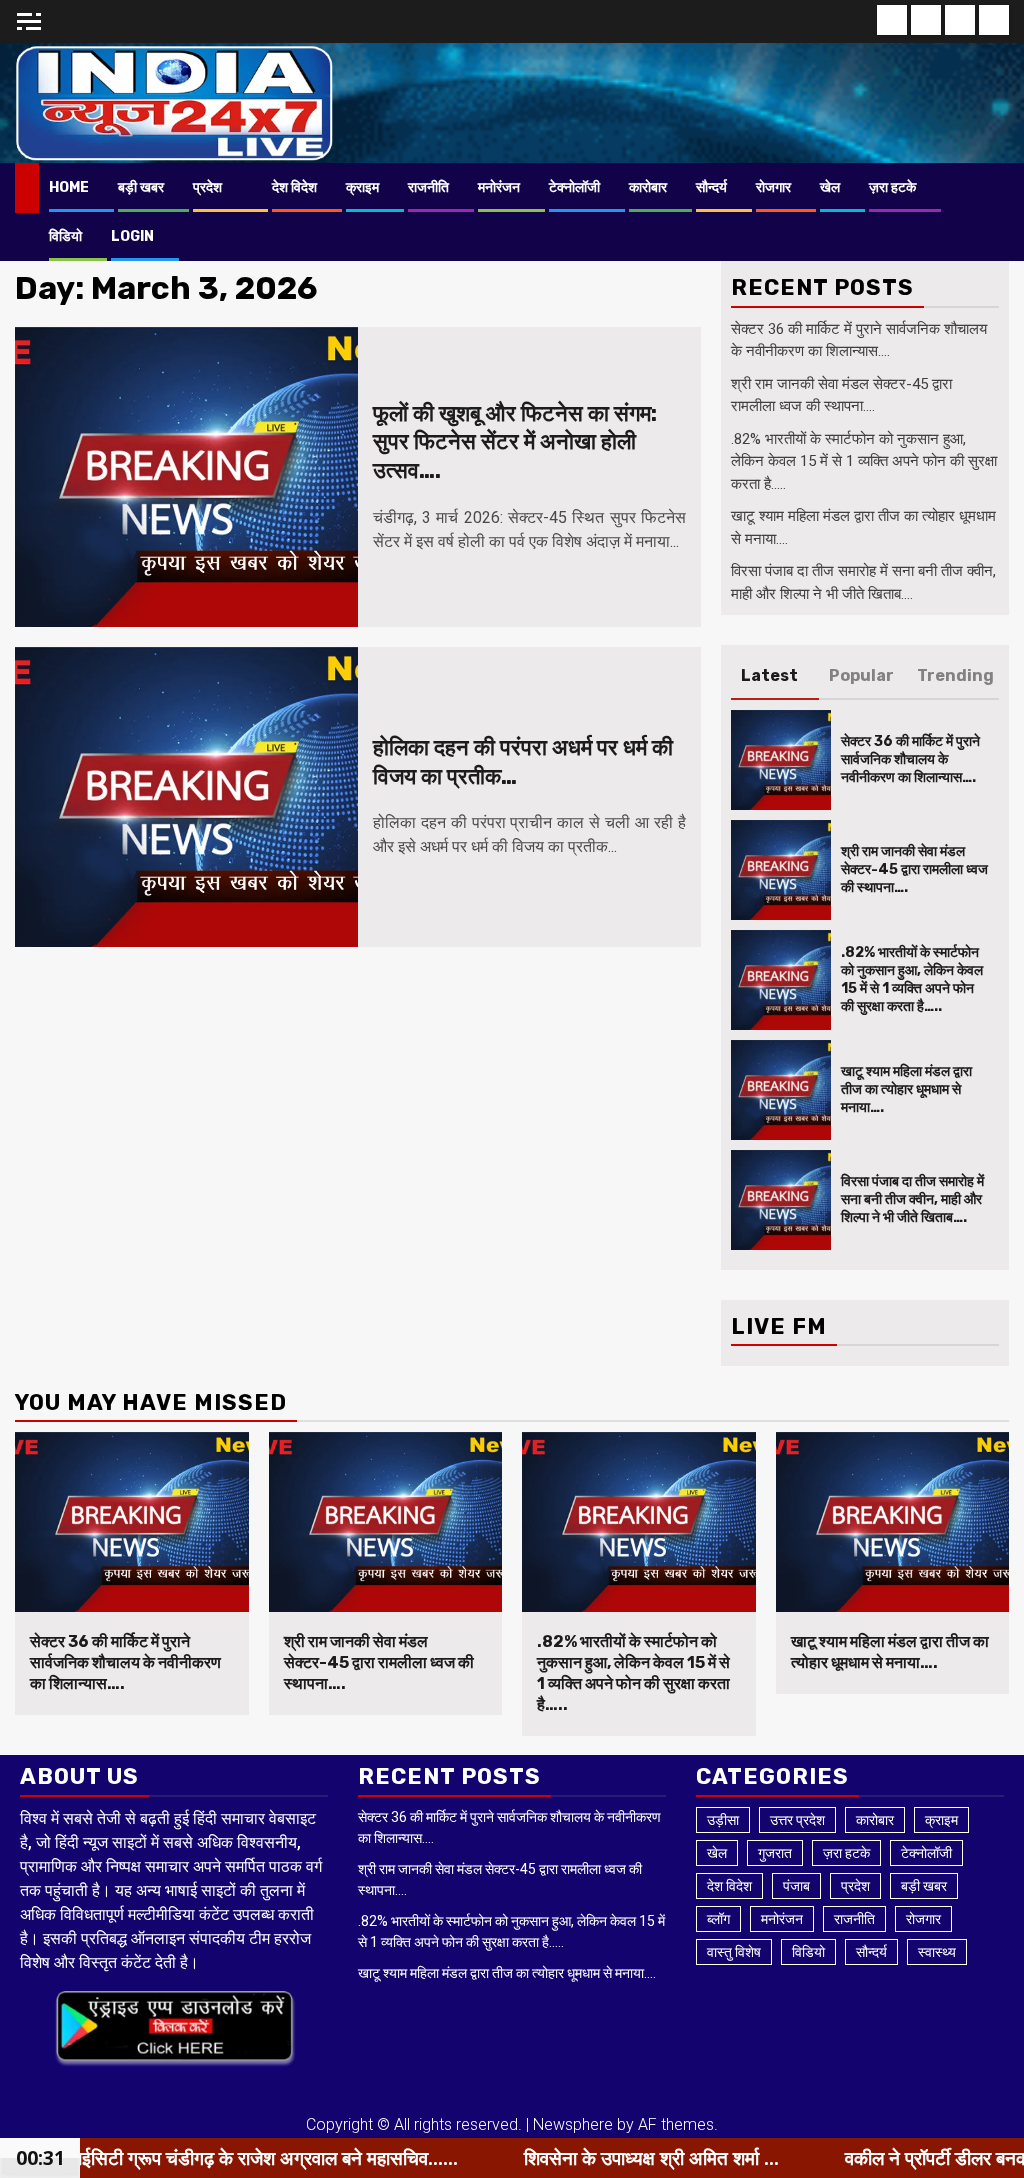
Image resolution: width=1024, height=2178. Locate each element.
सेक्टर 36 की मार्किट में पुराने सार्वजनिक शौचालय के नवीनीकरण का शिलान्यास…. (910, 759)
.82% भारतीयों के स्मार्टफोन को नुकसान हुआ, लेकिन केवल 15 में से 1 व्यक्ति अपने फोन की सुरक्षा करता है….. (864, 461)
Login (132, 236)
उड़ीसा (723, 1820)
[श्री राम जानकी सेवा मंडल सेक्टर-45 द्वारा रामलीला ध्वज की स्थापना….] (781, 870)
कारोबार (648, 187)
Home (69, 187)
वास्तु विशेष (734, 1952)
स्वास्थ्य (937, 1952)
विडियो (65, 236)
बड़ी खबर (141, 187)
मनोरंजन (499, 187)
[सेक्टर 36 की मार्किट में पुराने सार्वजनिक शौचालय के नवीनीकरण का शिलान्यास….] (781, 760)
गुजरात (775, 1853)
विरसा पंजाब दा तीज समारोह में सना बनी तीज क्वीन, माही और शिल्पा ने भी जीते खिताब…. (912, 1199)
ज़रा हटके (892, 187)
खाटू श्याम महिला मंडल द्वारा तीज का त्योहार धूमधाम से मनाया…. (906, 1089)
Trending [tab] (955, 675)
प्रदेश (207, 187)
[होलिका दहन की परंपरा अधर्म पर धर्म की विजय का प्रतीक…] (186, 797)
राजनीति (428, 187)
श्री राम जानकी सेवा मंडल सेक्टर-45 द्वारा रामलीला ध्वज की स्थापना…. (914, 869)
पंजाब (796, 1886)
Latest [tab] (769, 675)
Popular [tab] (861, 675)
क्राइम (362, 187)
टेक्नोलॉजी (574, 187)
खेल (830, 187)
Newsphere (573, 2124)
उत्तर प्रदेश (797, 1820)
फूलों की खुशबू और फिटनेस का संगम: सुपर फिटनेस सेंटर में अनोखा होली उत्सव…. (515, 442)
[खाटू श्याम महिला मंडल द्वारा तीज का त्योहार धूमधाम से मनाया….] (781, 1090)
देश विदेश (294, 187)
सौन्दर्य (711, 187)
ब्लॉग (718, 1919)
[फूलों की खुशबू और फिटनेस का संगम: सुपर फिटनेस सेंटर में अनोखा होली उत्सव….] (186, 477)
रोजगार (773, 187)
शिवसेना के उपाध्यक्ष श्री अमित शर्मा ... (517, 2158)
